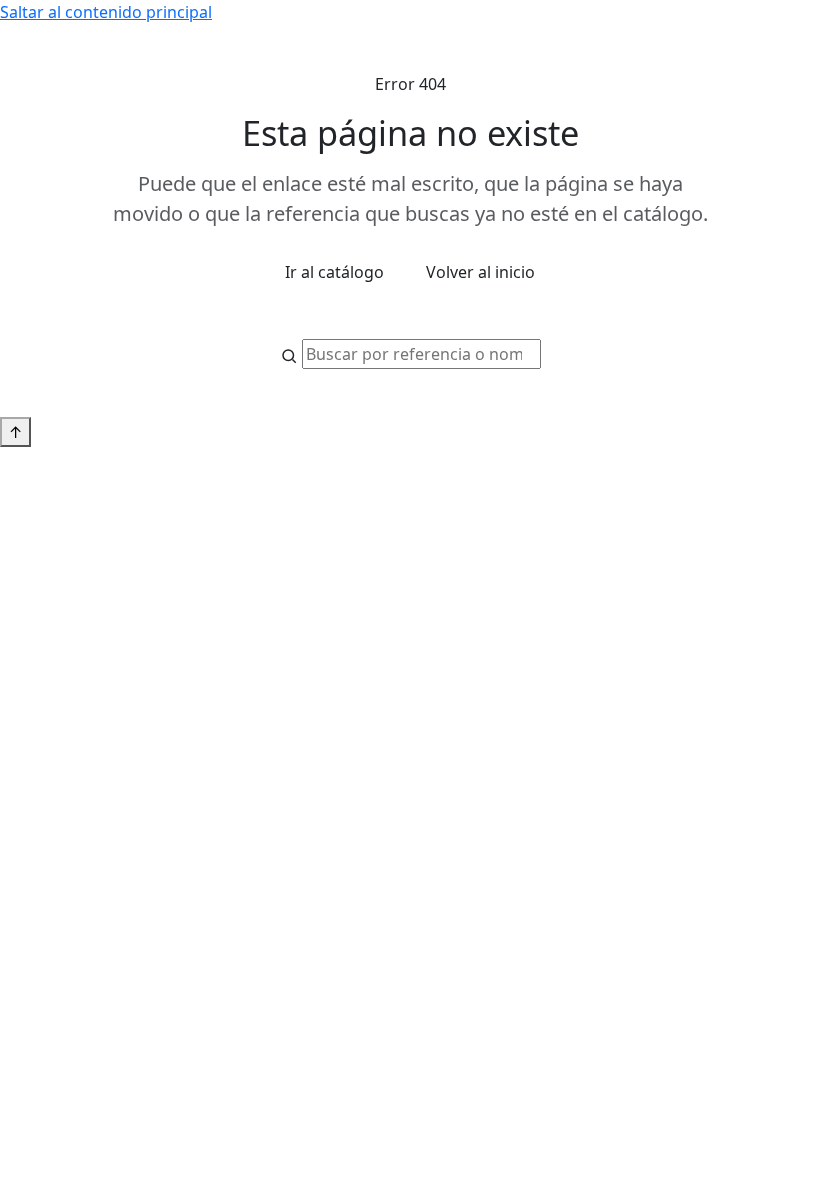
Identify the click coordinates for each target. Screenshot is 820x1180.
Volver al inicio (480, 272)
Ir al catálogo (334, 272)
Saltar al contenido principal (106, 12)
